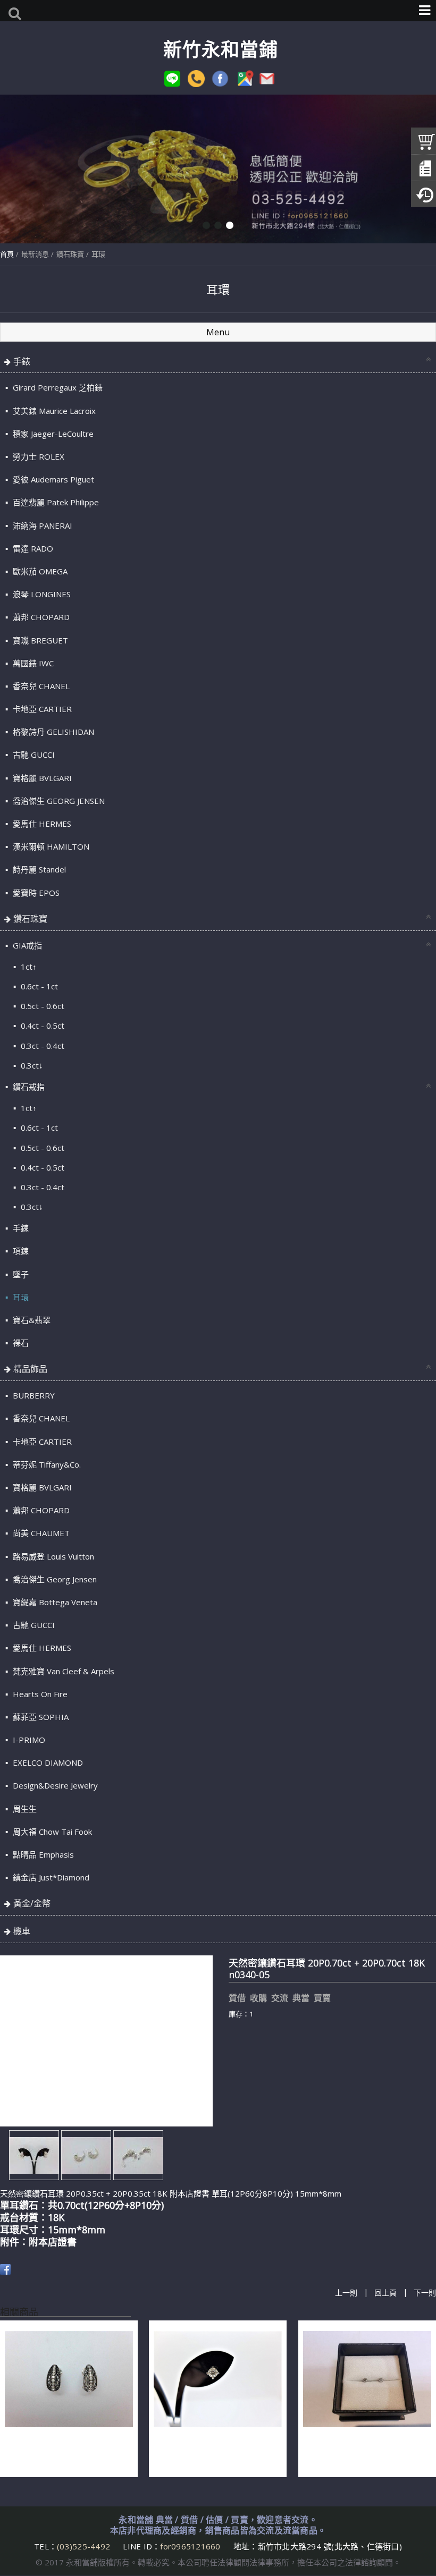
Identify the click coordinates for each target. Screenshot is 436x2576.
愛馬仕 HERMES (41, 824)
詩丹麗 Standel (38, 869)
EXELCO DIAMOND (47, 1762)
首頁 (7, 254)
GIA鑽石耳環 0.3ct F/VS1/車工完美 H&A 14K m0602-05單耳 (216, 2453)
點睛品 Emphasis (42, 1854)
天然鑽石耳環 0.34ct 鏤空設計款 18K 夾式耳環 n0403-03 (62, 2453)
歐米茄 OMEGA (39, 571)
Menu (218, 332)
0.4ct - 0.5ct (41, 1026)
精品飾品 (30, 1369)
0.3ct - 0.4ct (41, 1046)
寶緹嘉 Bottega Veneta (54, 1602)
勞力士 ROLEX (37, 456)
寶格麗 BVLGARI (41, 778)
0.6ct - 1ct (38, 986)
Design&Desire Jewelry (54, 1785)
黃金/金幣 (32, 1903)
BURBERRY (33, 1395)
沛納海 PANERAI (41, 526)
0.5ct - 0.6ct (41, 1006)
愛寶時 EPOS (35, 893)
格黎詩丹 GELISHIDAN (52, 732)
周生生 (24, 1809)
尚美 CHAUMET (40, 1533)
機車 (22, 1931)
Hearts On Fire (39, 1694)
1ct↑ (28, 967)
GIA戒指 (26, 945)
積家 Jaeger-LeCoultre (52, 434)
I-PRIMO (28, 1740)
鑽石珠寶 (70, 254)
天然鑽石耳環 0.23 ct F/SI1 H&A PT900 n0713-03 (361, 2453)
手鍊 (20, 1228)
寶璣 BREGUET (39, 640)
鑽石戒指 (28, 1087)
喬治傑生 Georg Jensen (54, 1579)
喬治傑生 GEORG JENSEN (58, 801)
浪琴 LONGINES (41, 594)
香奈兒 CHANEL (40, 686)
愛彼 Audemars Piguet (52, 479)
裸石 (20, 1343)
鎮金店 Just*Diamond (50, 1877)
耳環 (98, 254)
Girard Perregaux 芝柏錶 (57, 387)
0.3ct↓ (31, 1065)
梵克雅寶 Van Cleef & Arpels (62, 1671)
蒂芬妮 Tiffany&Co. (46, 1464)
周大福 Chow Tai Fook (51, 1832)
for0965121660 (190, 2546)
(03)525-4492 (85, 2546)
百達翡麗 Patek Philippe (55, 502)
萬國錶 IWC (32, 663)
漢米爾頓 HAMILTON (50, 846)
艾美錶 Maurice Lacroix (53, 411)
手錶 (22, 361)
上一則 (346, 2293)
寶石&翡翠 (31, 1320)
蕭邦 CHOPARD (40, 617)
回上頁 (385, 2293)
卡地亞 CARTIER (41, 709)
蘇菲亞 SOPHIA (40, 1717)
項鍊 (20, 1251)
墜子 (20, 1274)
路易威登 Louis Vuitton (52, 1556)
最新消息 (35, 254)
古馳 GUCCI (33, 755)
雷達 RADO (32, 548)
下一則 (425, 2293)
